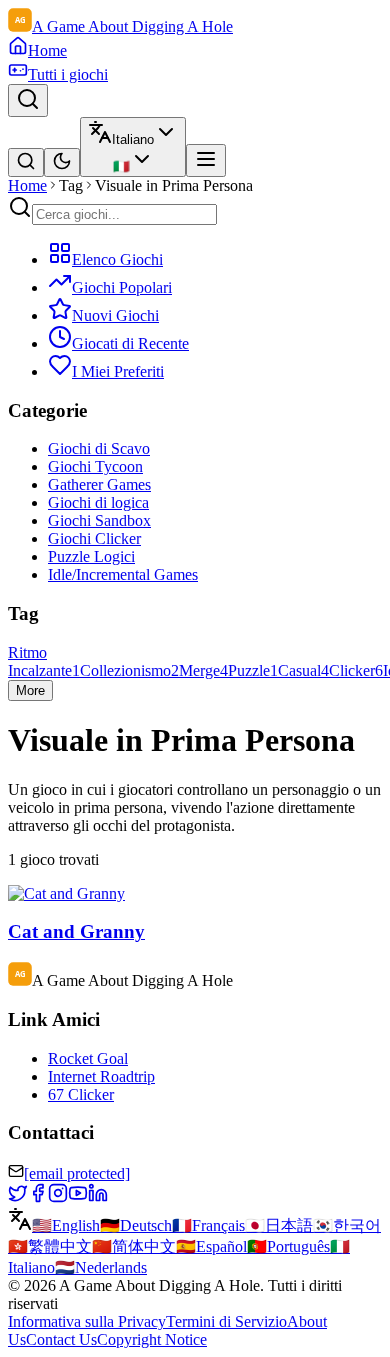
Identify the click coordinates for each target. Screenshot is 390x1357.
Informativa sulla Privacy (87, 1321)
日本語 (279, 1225)
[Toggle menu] (206, 160)
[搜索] (26, 162)
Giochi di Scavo (99, 448)
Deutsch (136, 1225)
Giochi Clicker (94, 538)
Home (27, 185)
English (66, 1225)
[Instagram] (58, 1197)
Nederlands (101, 1267)
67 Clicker (81, 1094)
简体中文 (134, 1246)
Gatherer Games (99, 484)
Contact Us (61, 1339)
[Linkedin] (98, 1197)
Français (208, 1225)
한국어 (347, 1225)
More (30, 690)
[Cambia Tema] (62, 162)
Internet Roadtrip (101, 1076)
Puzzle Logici (91, 556)
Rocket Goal (88, 1058)
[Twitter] (18, 1197)
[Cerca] (28, 100)
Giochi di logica (98, 502)
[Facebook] (38, 1197)
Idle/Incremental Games (123, 574)
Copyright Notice (152, 1339)
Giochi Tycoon (95, 466)
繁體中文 (50, 1246)
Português (288, 1246)
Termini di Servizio (226, 1321)
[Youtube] (78, 1197)
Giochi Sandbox (99, 520)
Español (211, 1246)
